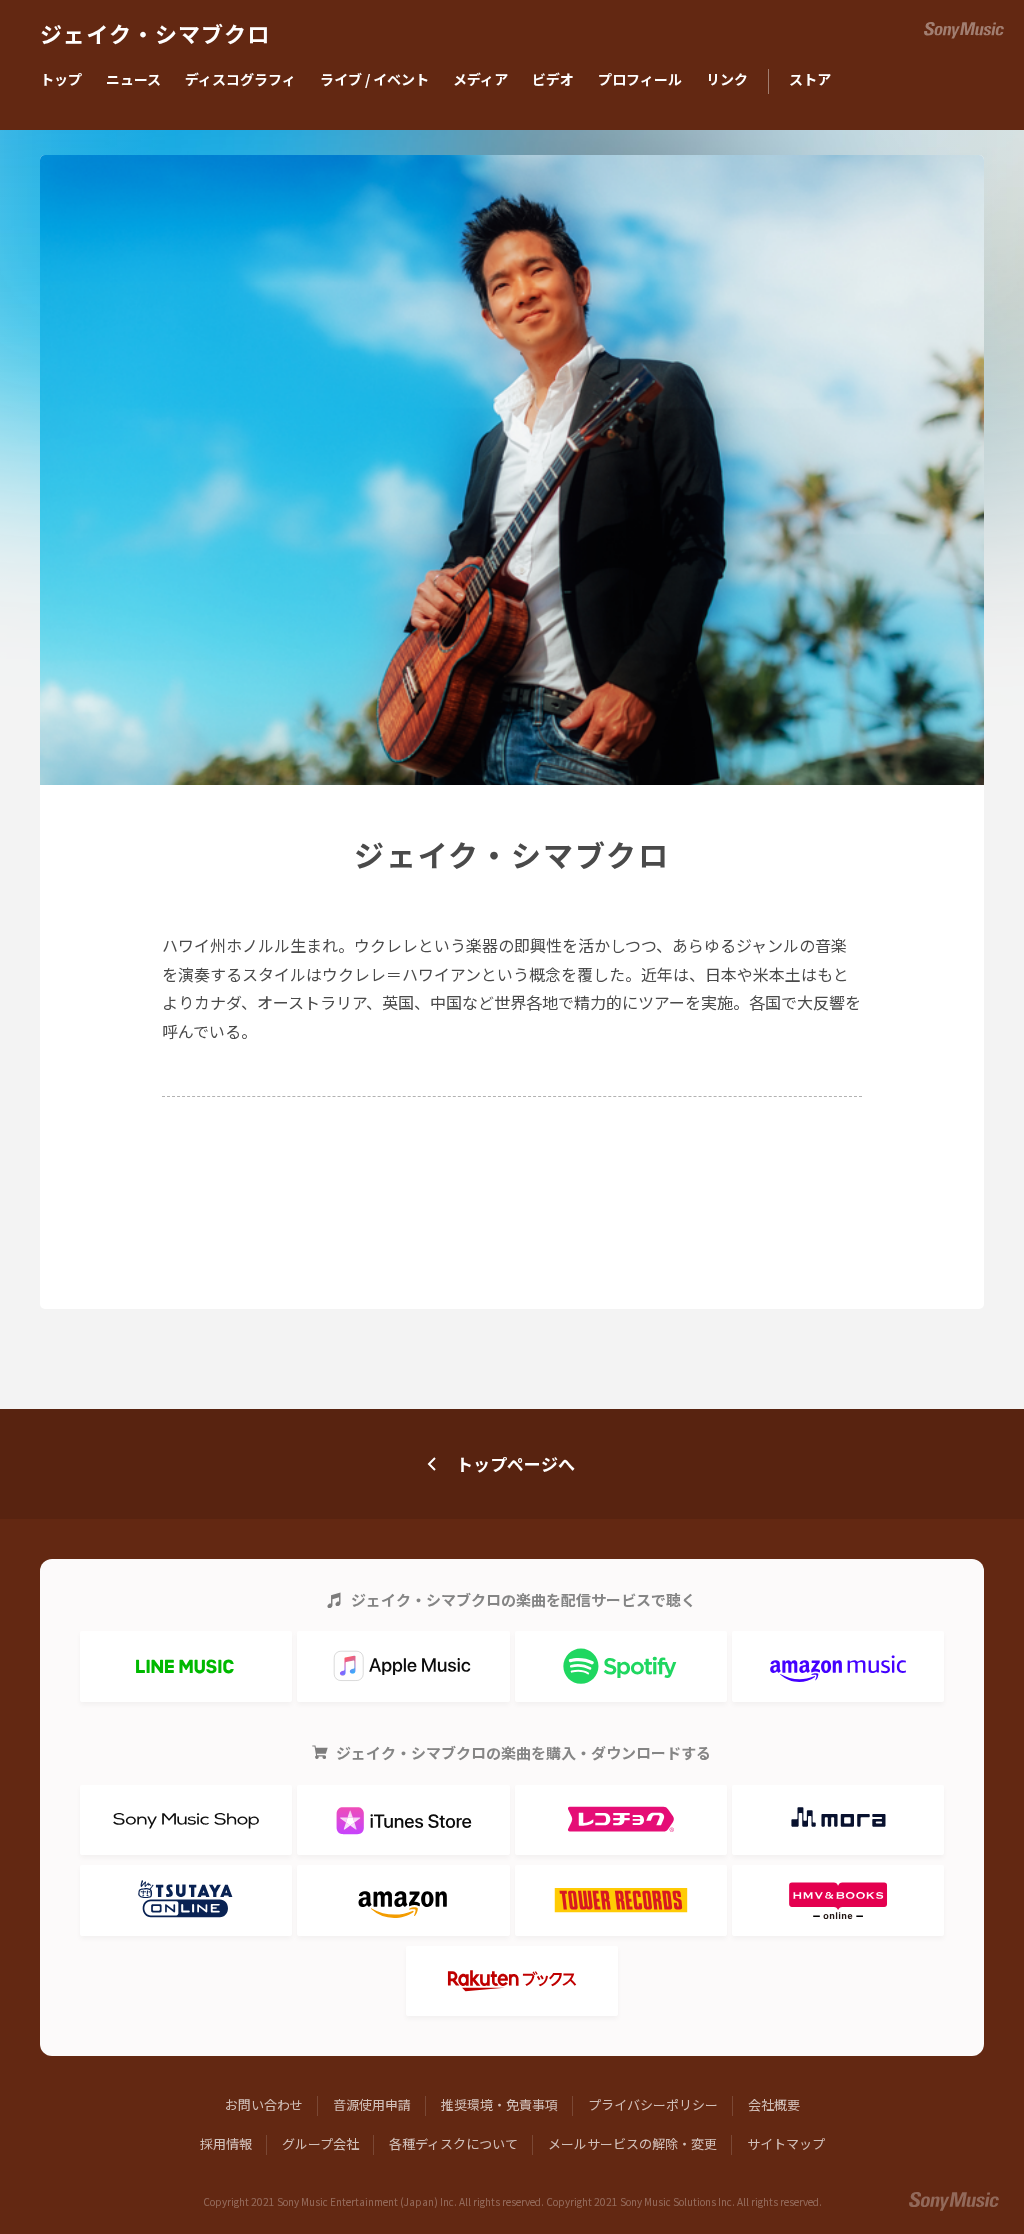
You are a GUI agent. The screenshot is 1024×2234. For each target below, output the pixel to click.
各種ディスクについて (453, 2143)
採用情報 (226, 2143)
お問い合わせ (264, 2104)
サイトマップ (786, 2143)
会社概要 (774, 2104)
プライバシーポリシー (653, 2104)
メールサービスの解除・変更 (632, 2143)
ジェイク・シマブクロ (155, 35)
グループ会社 (320, 2143)
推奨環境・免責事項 (499, 2104)
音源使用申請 (372, 2104)
